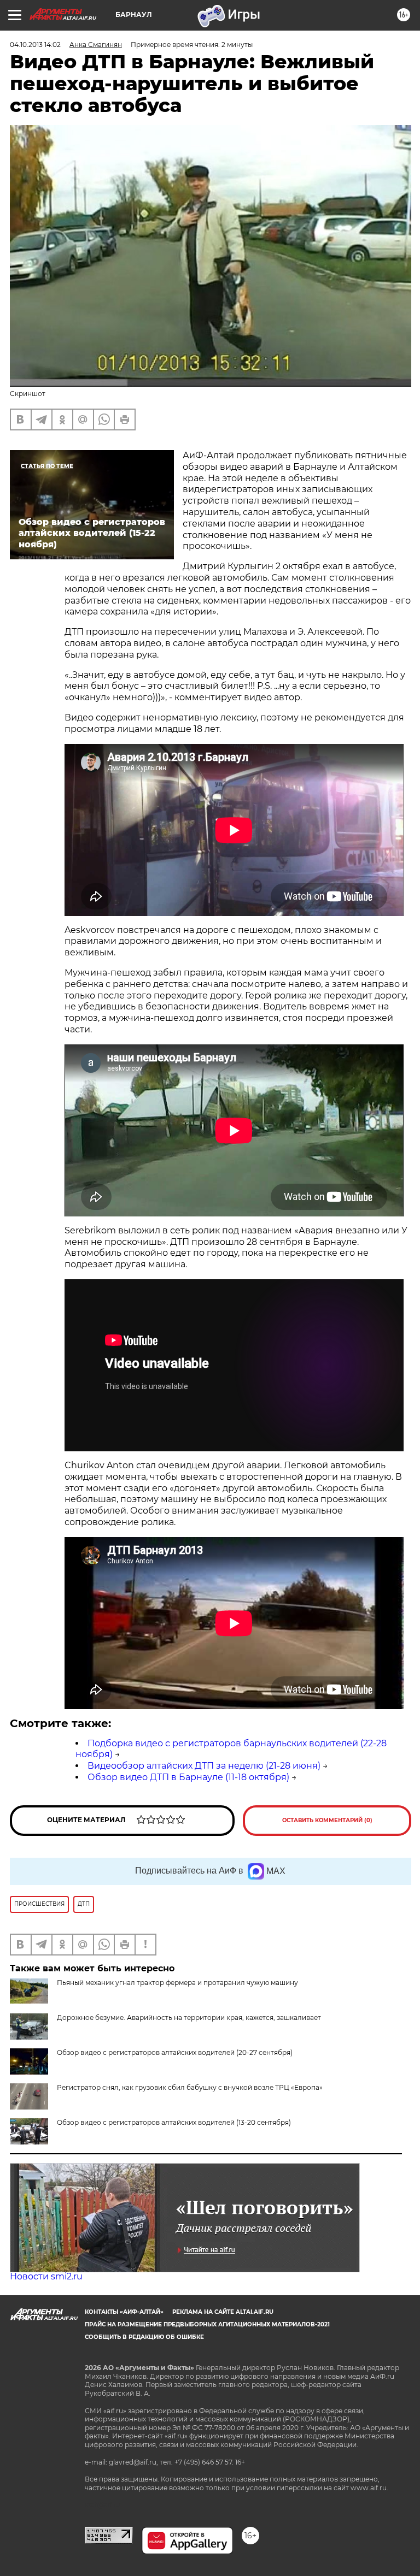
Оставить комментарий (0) (327, 1820)
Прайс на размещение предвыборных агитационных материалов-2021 (207, 2324)
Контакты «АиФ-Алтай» (124, 2312)
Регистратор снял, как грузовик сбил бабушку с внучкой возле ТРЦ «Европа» (190, 2087)
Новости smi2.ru (46, 2276)
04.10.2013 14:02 (35, 45)
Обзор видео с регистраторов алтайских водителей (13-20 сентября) (174, 2122)
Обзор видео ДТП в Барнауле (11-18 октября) (188, 1777)
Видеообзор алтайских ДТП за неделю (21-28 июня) (204, 1766)
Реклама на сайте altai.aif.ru (223, 2312)
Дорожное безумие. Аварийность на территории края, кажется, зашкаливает (189, 2017)
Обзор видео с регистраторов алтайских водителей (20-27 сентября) (175, 2052)
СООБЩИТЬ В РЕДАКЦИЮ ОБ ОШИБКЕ (144, 2337)
